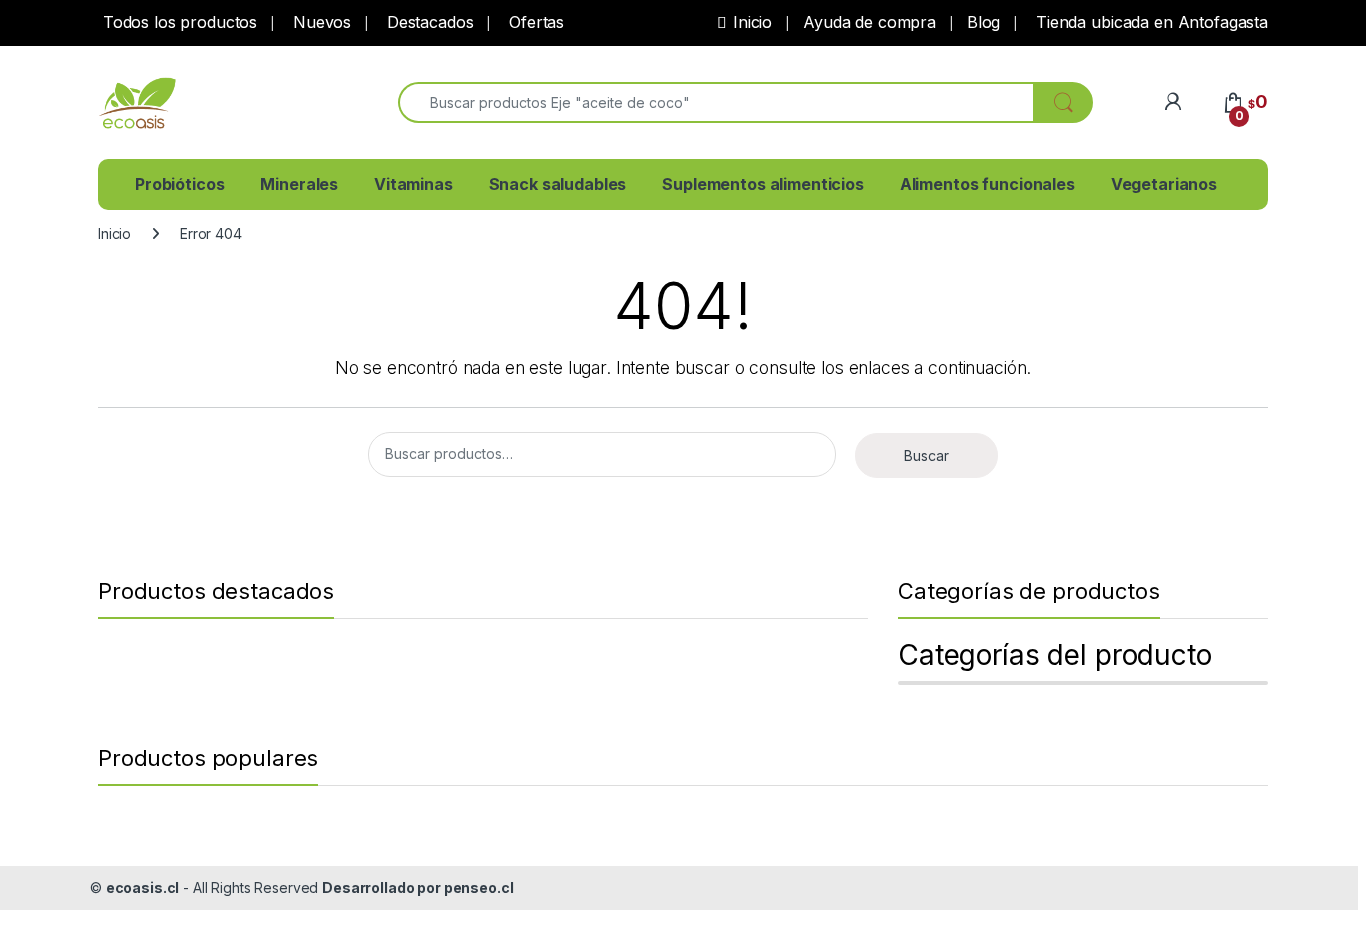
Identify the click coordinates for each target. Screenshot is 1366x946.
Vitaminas (413, 184)
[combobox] (716, 102)
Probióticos (179, 184)
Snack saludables (558, 184)
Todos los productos (177, 22)
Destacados (427, 22)
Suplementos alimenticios (763, 184)
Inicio (752, 22)
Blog (983, 22)
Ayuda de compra (869, 22)
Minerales (299, 184)
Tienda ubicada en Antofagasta (1149, 22)
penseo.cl (479, 887)
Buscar (926, 455)
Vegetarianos (1164, 184)
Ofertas (534, 22)
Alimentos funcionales (987, 184)
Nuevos (319, 22)
